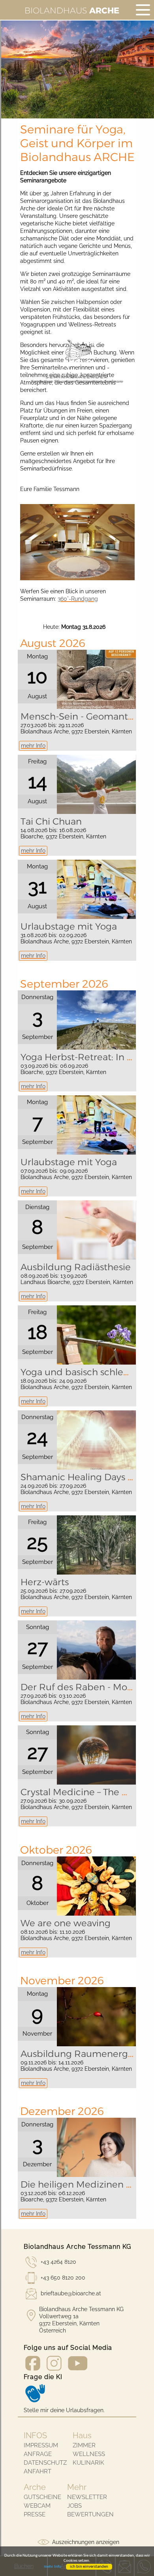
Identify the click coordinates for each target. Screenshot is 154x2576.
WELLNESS (89, 2454)
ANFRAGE (38, 2454)
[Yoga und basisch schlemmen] (96, 1363)
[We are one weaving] (96, 1914)
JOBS (74, 2506)
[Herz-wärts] (96, 1573)
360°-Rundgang (78, 599)
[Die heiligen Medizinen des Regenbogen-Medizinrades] (96, 2175)
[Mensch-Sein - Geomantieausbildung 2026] (96, 707)
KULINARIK (88, 2463)
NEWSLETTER (87, 2497)
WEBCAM (37, 2506)
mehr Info (33, 746)
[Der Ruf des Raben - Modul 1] (96, 1678)
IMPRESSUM (41, 2445)
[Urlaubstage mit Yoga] (96, 917)
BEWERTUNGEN (90, 2514)
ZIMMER (84, 2445)
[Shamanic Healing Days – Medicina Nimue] (96, 1468)
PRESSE (35, 2514)
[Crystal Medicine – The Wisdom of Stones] (96, 1783)
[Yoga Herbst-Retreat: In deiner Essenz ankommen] (96, 1048)
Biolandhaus (72, 10)
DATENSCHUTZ (45, 2463)
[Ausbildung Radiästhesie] (96, 1258)
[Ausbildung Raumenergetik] (96, 2044)
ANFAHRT (38, 2471)
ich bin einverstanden (89, 2567)
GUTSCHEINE (42, 2497)
